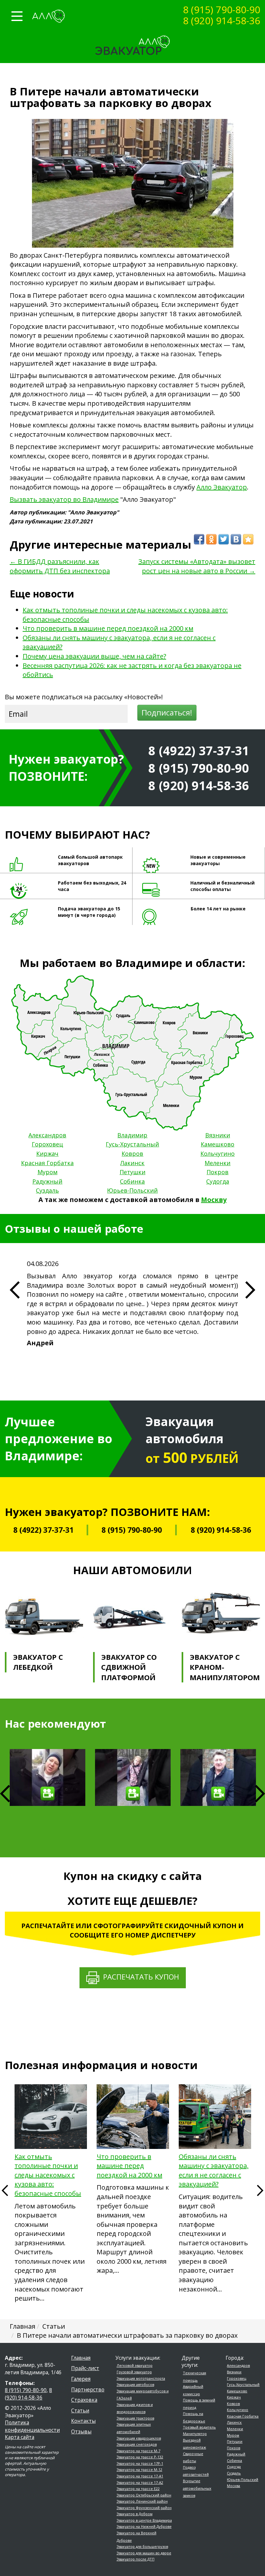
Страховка (84, 2400)
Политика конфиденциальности (32, 2426)
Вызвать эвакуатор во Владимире (64, 499)
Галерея (81, 2379)
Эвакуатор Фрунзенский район (144, 2508)
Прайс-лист (85, 2368)
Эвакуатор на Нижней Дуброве (144, 2526)
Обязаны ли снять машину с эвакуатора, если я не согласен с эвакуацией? (214, 2170)
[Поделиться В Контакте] (236, 539)
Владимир (132, 1135)
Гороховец (47, 1144)
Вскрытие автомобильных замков (197, 2488)
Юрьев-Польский (132, 1190)
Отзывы (81, 2431)
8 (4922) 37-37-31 (199, 750)
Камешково (217, 1144)
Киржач (47, 1154)
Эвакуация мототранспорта (141, 2378)
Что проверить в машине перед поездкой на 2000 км (108, 628)
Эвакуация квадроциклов (139, 2438)
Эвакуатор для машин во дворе (144, 2553)
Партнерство (88, 2389)
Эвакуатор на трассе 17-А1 (140, 2476)
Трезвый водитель (199, 2427)
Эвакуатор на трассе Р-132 (140, 2457)
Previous (5, 2194)
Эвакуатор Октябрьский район (144, 2495)
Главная (81, 2358)
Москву (214, 1200)
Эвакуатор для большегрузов (142, 2546)
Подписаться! (167, 712)
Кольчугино (217, 1154)
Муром (48, 1172)
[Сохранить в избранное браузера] (248, 539)
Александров (47, 1135)
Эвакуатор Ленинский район (142, 2501)
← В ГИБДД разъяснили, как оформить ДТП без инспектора (60, 566)
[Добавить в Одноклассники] (211, 539)
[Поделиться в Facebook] (199, 539)
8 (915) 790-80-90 (222, 10)
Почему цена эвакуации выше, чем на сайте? (94, 656)
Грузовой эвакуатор (134, 2372)
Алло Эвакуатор (222, 487)
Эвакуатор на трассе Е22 (138, 2489)
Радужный (47, 1181)
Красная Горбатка (47, 1163)
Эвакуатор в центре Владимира (144, 2520)
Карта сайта (20, 2437)
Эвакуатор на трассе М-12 (139, 2469)
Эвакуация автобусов (135, 2384)
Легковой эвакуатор (135, 2365)
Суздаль (47, 1190)
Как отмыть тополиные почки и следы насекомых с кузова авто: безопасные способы (48, 2175)
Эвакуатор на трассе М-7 (138, 2451)
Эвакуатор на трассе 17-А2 (140, 2482)
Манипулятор (195, 2434)
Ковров (132, 1154)
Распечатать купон (139, 1977)
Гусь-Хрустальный (132, 1144)
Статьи (80, 2410)
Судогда (218, 1181)
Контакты (83, 2421)
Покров (217, 1172)
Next (260, 1794)
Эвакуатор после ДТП (136, 2559)
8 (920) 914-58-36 (222, 21)
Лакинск (132, 1163)
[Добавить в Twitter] (224, 539)
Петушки (132, 1172)
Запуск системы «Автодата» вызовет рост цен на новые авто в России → (197, 566)
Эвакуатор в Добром (135, 2514)
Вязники (218, 1135)
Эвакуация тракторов (135, 2418)
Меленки (217, 1163)
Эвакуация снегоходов (137, 2444)
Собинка (132, 1181)
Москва (233, 2486)
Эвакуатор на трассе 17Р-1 (140, 2463)
